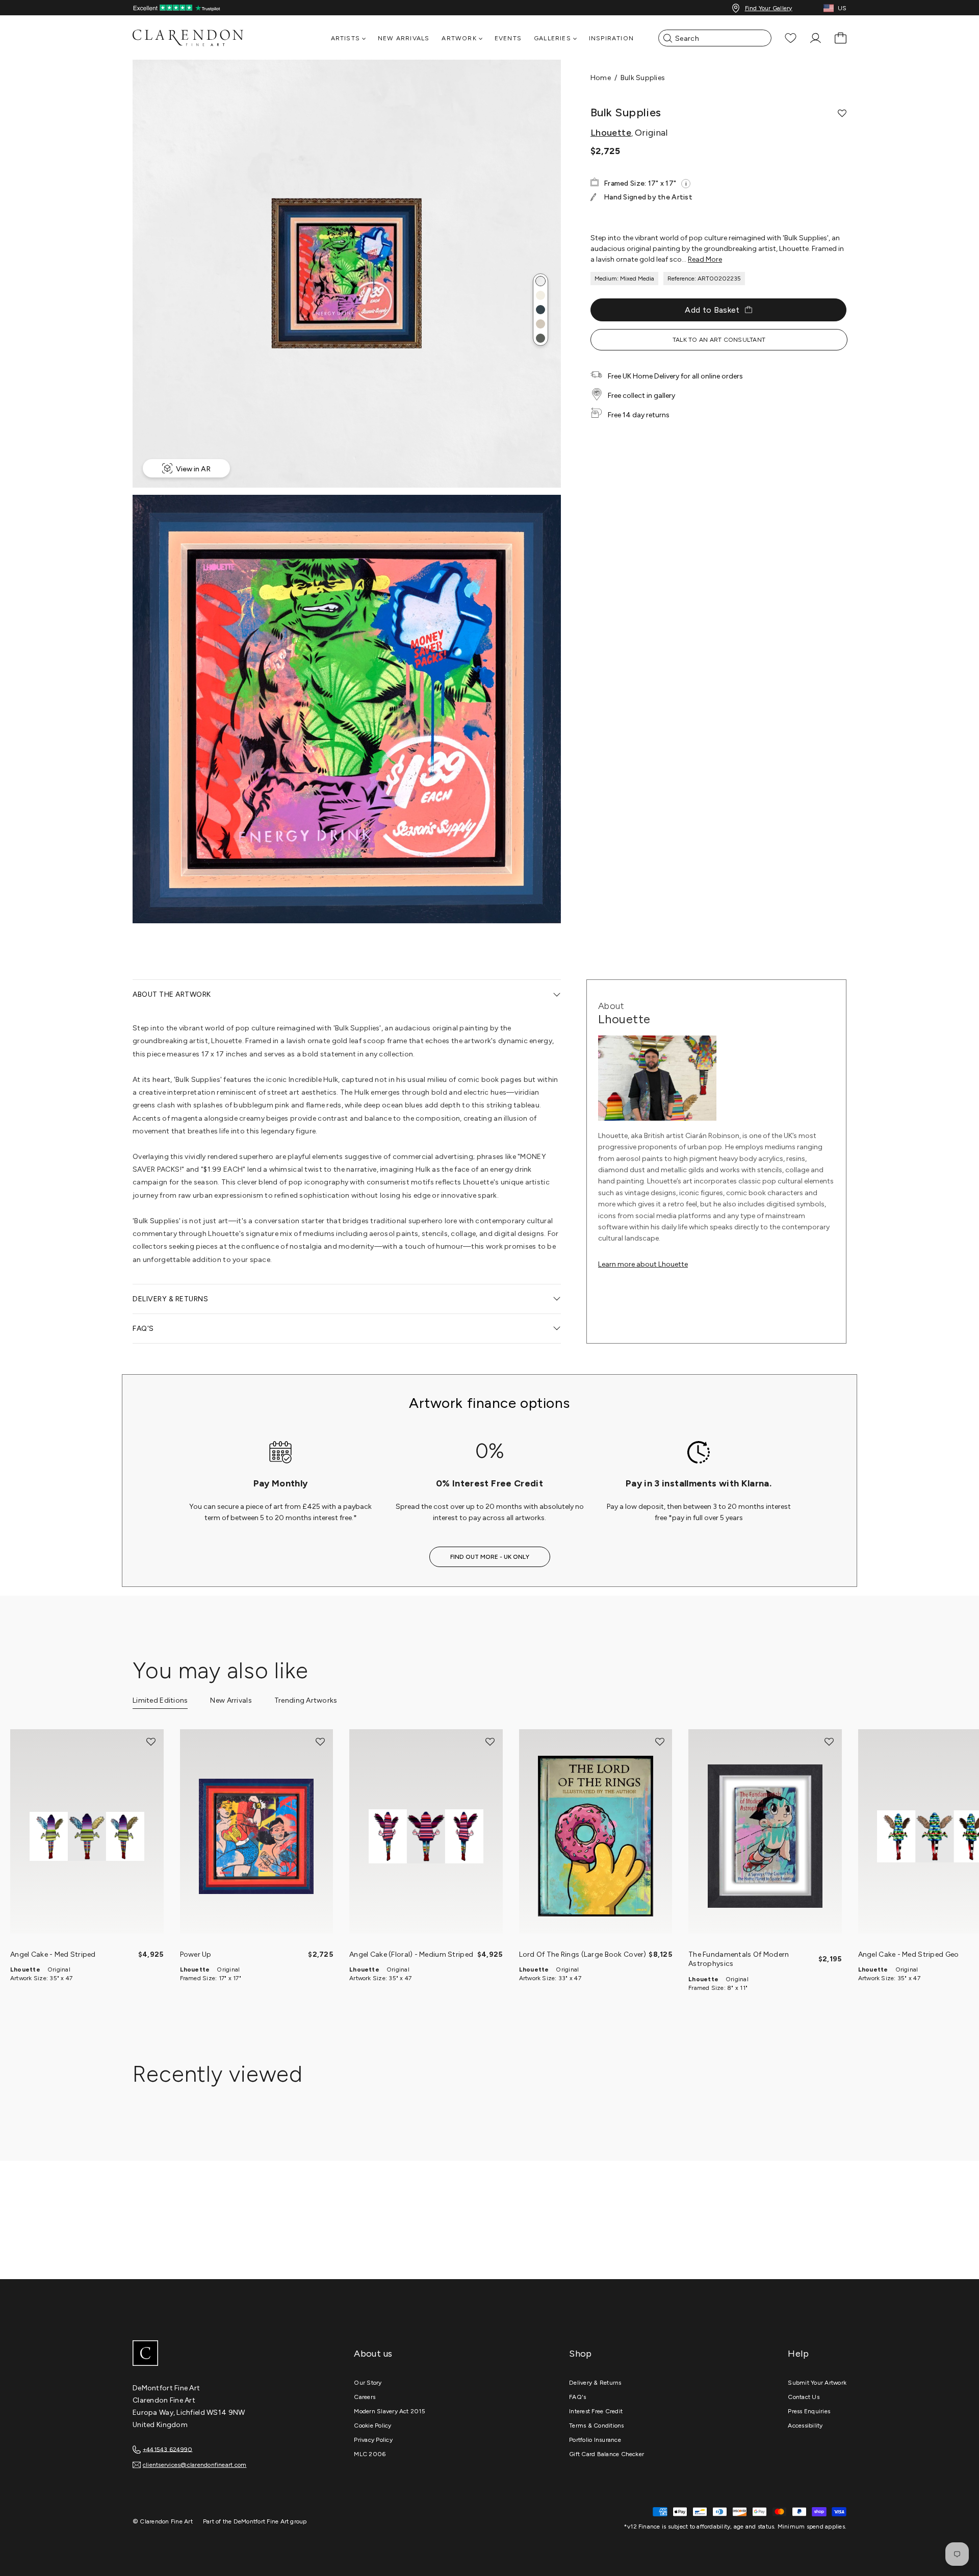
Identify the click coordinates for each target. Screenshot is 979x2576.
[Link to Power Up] (257, 1837)
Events (508, 38)
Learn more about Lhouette (643, 1264)
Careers (365, 2397)
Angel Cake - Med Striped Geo (909, 1954)
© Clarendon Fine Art (163, 2521)
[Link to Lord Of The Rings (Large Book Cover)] (596, 1837)
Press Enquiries (809, 2411)
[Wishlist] (791, 38)
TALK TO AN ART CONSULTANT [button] (719, 340)
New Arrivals (404, 38)
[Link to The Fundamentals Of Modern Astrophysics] (765, 1837)
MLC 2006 (370, 2454)
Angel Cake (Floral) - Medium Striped (411, 1954)
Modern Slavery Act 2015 (390, 2411)
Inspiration (611, 38)
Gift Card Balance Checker (607, 2454)
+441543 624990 (168, 2449)
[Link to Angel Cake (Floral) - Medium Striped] (426, 1837)
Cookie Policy (372, 2426)
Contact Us (803, 2397)
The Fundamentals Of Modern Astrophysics (739, 1959)
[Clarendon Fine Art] (209, 2354)
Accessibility (805, 2426)
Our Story (368, 2383)
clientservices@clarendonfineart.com (195, 2465)
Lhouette (611, 133)
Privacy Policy (373, 2440)
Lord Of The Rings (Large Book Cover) (583, 1954)
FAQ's (577, 2397)
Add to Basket (712, 310)
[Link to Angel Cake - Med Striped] (87, 1837)
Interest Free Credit (596, 2411)
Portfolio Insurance (595, 2440)
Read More (705, 259)
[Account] (816, 38)
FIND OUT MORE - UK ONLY (490, 1557)
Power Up (196, 1954)
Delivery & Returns (595, 2383)
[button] (540, 281)
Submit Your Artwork (817, 2383)
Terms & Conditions (596, 2426)
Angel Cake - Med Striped (53, 1954)
